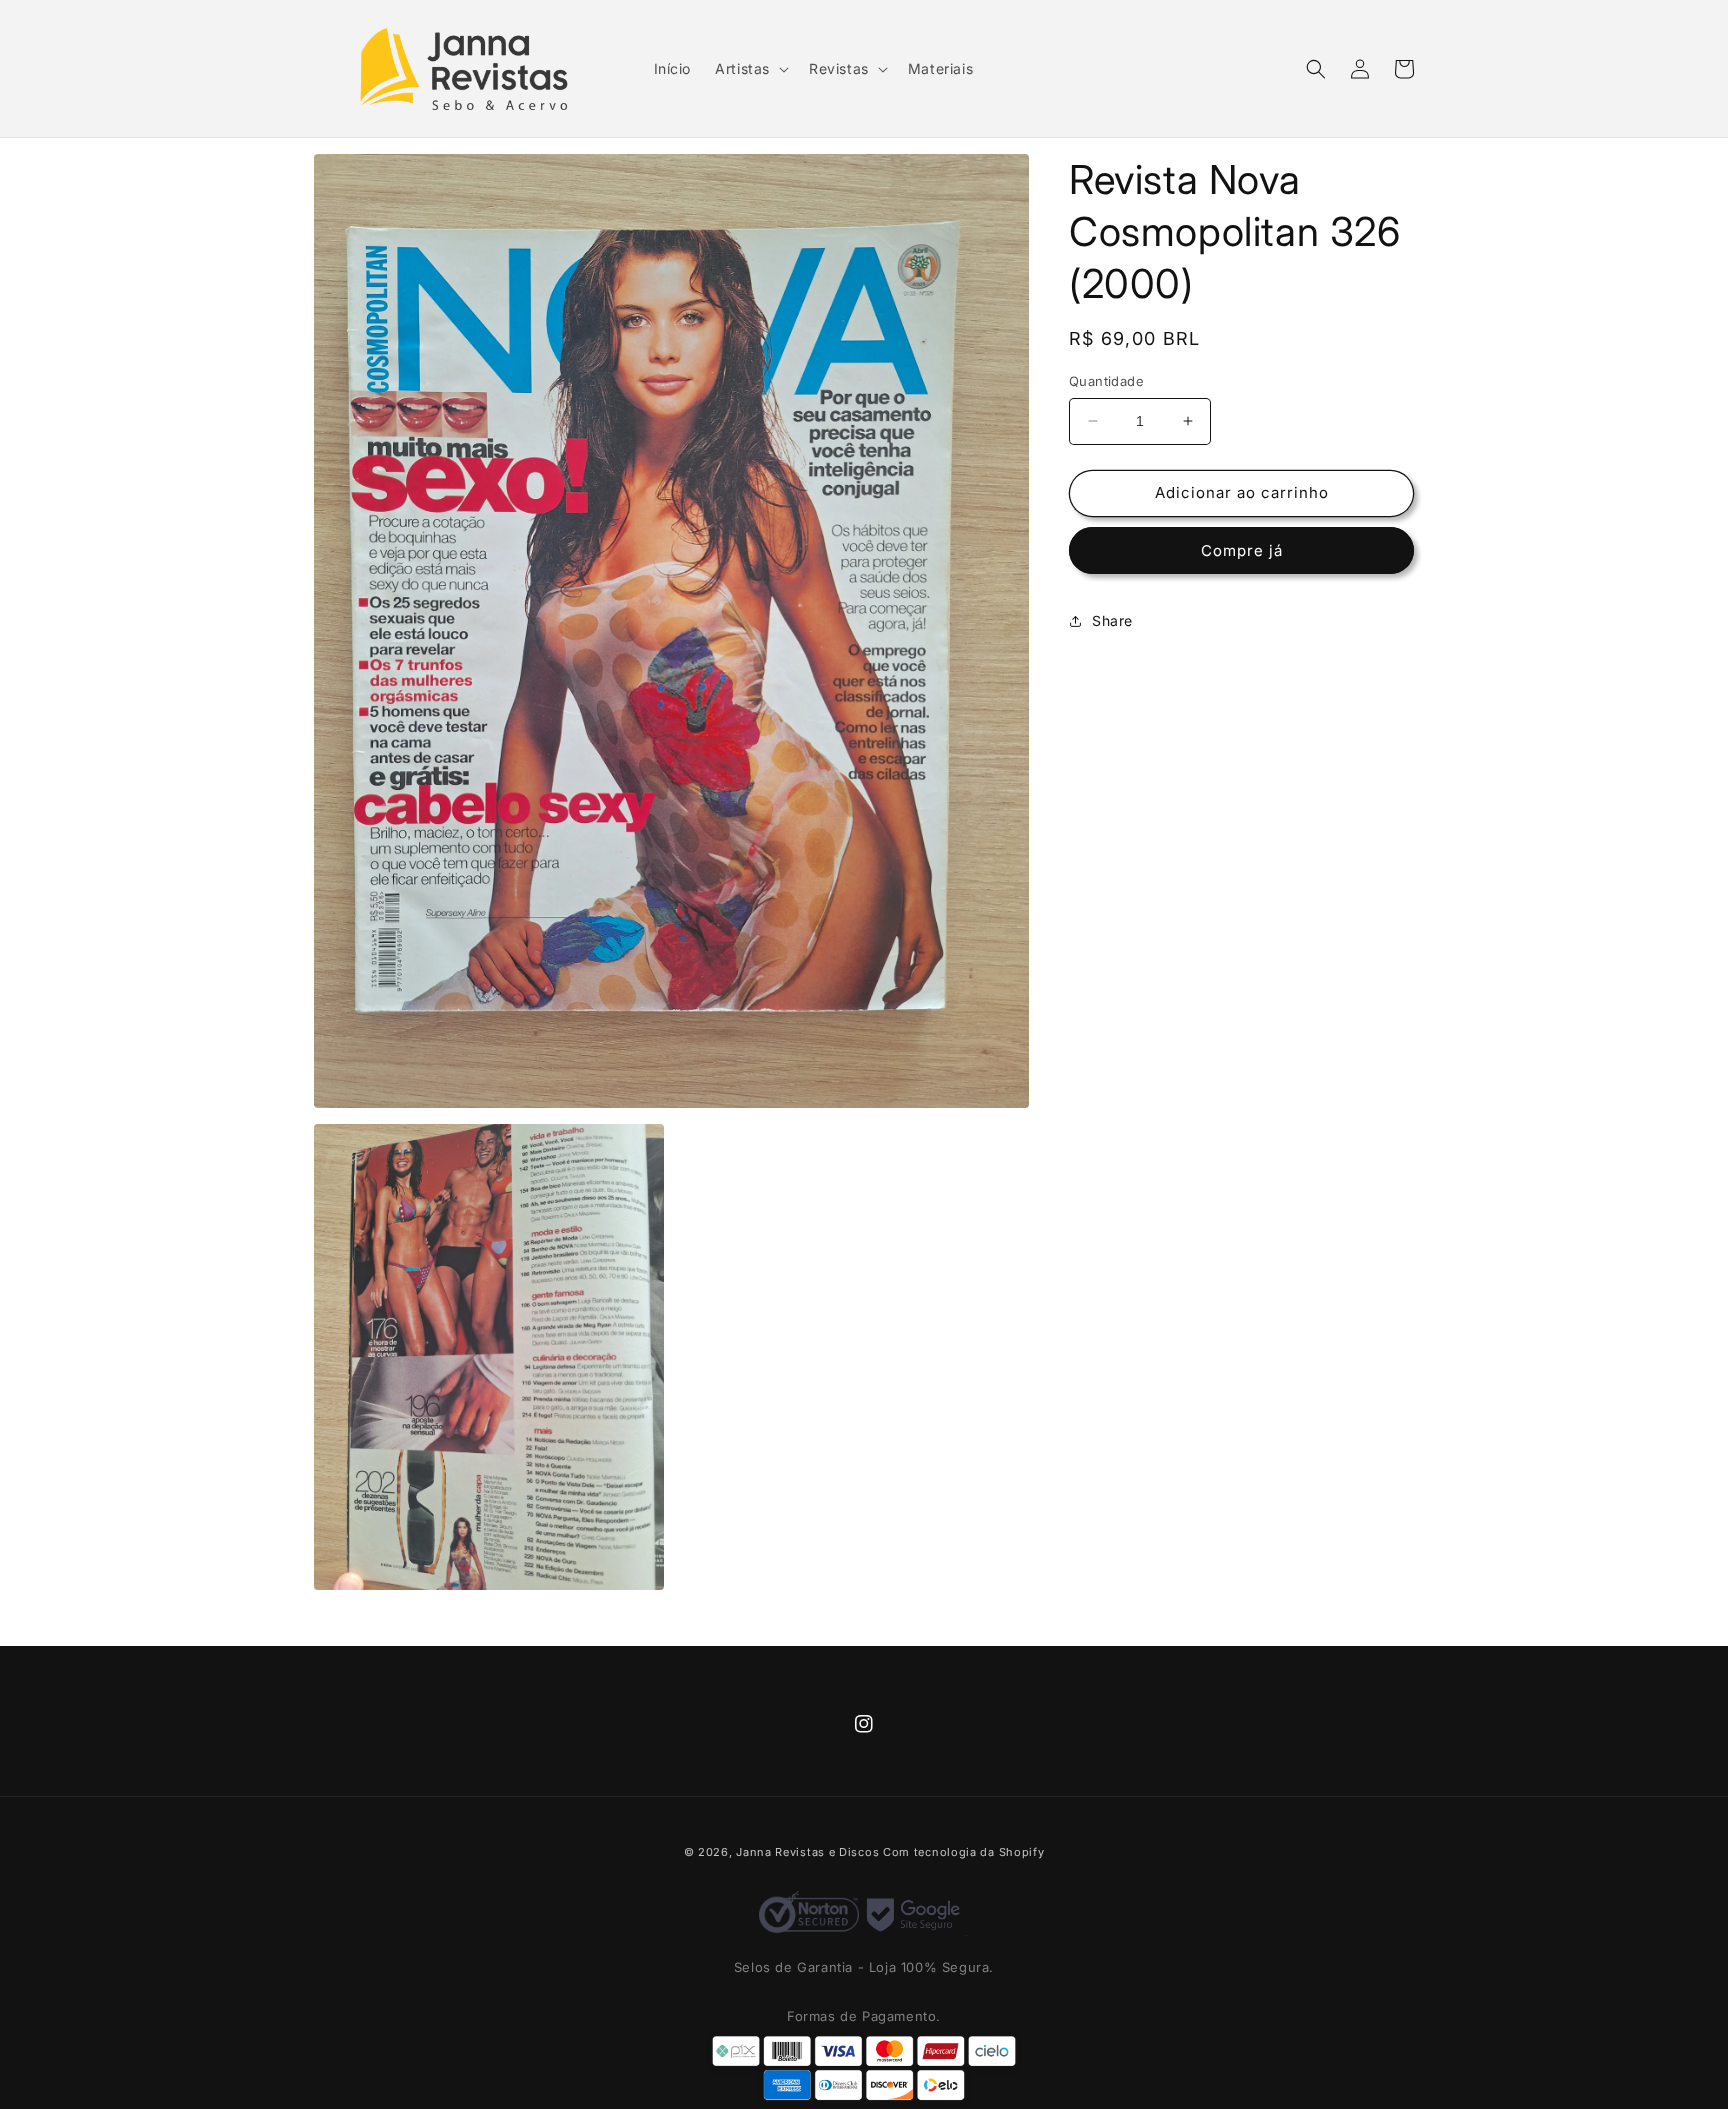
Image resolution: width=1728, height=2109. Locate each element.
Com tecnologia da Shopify (964, 1852)
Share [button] (1112, 620)
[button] (750, 69)
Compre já (1242, 550)
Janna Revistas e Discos (807, 1852)
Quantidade (1106, 381)
